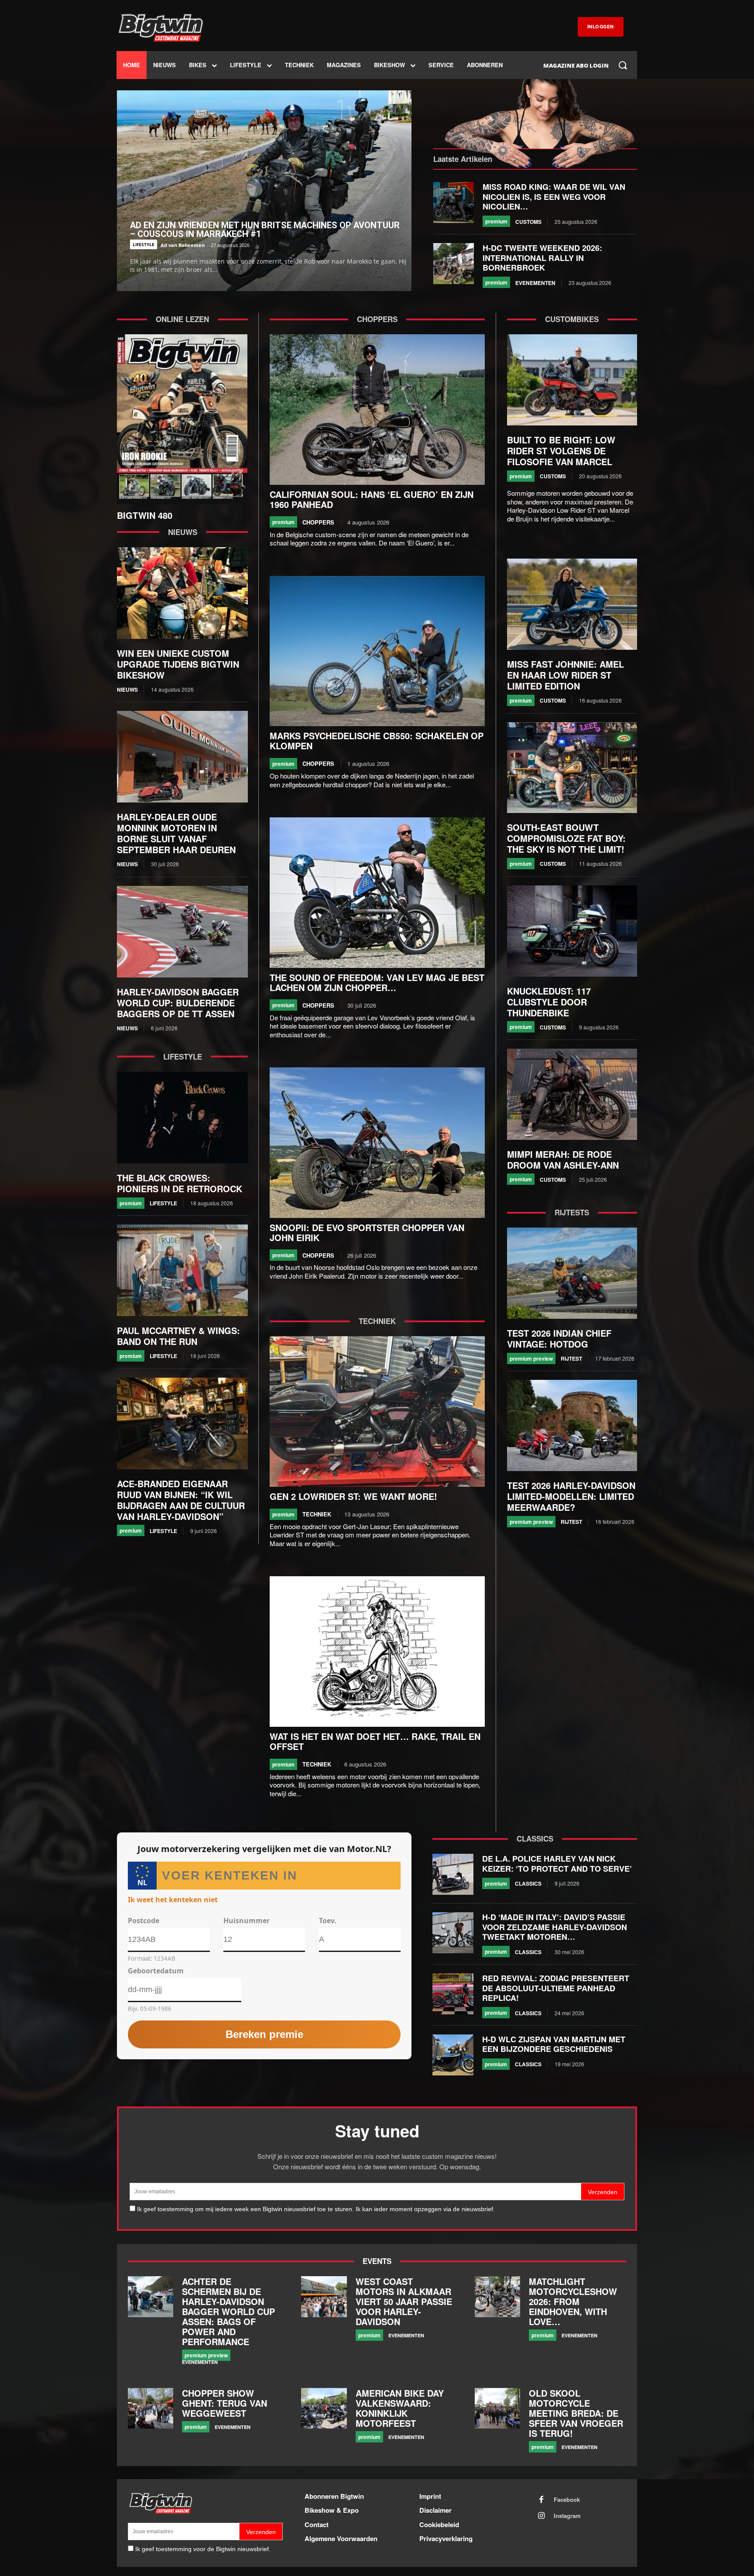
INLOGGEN (601, 27)
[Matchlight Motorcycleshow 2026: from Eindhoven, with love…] (497, 2297)
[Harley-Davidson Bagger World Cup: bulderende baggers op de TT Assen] (182, 932)
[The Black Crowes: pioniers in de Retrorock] (182, 1118)
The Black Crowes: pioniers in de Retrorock (180, 1183)
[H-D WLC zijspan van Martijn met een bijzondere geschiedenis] (453, 2055)
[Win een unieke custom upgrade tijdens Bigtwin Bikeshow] (182, 593)
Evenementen (535, 283)
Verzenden (603, 2192)
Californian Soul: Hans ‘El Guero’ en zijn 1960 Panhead (372, 499)
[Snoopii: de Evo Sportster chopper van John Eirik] (377, 1143)
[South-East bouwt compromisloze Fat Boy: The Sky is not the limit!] (572, 768)
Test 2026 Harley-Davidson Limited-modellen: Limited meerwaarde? (571, 1496)
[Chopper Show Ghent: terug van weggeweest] (151, 2408)
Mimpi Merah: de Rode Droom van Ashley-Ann (563, 1159)
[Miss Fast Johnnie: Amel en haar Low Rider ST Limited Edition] (572, 604)
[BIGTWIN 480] (182, 419)
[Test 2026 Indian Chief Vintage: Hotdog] (572, 1273)
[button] (623, 65)
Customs (528, 222)
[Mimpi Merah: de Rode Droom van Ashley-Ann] (572, 1094)
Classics (528, 1883)
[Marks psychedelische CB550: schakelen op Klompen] (377, 651)
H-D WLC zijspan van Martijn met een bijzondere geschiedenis (554, 2044)
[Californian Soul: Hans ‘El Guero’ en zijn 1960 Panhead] (377, 410)
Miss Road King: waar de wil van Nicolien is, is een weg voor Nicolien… (554, 197)
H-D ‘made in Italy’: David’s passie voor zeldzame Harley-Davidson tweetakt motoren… (555, 1927)
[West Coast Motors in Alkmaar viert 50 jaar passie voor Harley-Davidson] (324, 2297)
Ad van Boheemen (183, 245)
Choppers (318, 522)
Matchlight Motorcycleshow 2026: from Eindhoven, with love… (573, 2301)
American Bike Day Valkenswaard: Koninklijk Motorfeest (400, 2408)
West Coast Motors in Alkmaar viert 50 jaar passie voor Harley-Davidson (404, 2301)
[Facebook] (542, 2500)
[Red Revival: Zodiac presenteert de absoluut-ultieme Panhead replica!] (453, 1994)
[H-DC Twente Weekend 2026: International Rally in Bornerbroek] (454, 264)
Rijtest (571, 1358)
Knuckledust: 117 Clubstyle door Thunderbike (549, 1002)
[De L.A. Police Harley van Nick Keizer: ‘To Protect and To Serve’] (453, 1874)
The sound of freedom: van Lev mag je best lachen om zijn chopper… (377, 982)
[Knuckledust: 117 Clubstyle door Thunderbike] (572, 931)
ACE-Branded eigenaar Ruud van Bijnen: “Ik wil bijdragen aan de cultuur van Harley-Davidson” (181, 1500)
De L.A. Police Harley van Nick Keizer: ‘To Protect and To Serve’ (557, 1864)
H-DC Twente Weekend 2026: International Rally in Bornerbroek (542, 258)
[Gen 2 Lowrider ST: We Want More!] (377, 1411)
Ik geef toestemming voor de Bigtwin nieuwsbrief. (203, 2549)
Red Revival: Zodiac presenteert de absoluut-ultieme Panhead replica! (556, 1988)
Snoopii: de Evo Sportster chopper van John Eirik (367, 1232)
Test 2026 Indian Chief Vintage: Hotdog (559, 1338)
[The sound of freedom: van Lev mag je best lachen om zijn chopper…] (377, 893)
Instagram (567, 2516)
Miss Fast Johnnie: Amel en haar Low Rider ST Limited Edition (565, 675)
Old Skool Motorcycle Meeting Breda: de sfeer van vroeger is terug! (576, 2413)
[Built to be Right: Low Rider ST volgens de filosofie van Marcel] (572, 380)
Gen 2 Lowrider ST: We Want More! (353, 1496)
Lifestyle (144, 244)
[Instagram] (542, 2516)
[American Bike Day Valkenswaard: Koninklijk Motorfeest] (324, 2408)
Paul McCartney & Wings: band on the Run (178, 1336)
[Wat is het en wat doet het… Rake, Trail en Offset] (377, 1652)
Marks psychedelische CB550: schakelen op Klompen (377, 741)
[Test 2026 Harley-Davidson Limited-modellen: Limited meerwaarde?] (572, 1425)
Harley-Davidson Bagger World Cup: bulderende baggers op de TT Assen (178, 1003)
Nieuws (127, 689)
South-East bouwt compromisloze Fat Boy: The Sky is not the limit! (566, 838)
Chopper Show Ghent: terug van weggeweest (224, 2403)
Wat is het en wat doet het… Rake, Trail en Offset (375, 1741)
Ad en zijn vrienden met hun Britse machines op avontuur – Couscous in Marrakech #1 (265, 230)
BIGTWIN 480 (145, 515)
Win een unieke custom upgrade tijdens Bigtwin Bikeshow (178, 664)
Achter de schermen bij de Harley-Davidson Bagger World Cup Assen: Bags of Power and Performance (228, 2311)
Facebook (567, 2500)
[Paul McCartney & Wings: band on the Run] (182, 1270)
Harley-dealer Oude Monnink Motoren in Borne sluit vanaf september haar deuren (176, 833)
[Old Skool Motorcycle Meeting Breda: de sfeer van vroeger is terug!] (497, 2408)
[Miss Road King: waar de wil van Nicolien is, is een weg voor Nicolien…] (454, 202)
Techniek (317, 1514)
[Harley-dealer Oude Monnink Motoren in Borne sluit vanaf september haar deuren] (182, 757)
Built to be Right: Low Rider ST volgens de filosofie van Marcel (561, 451)
